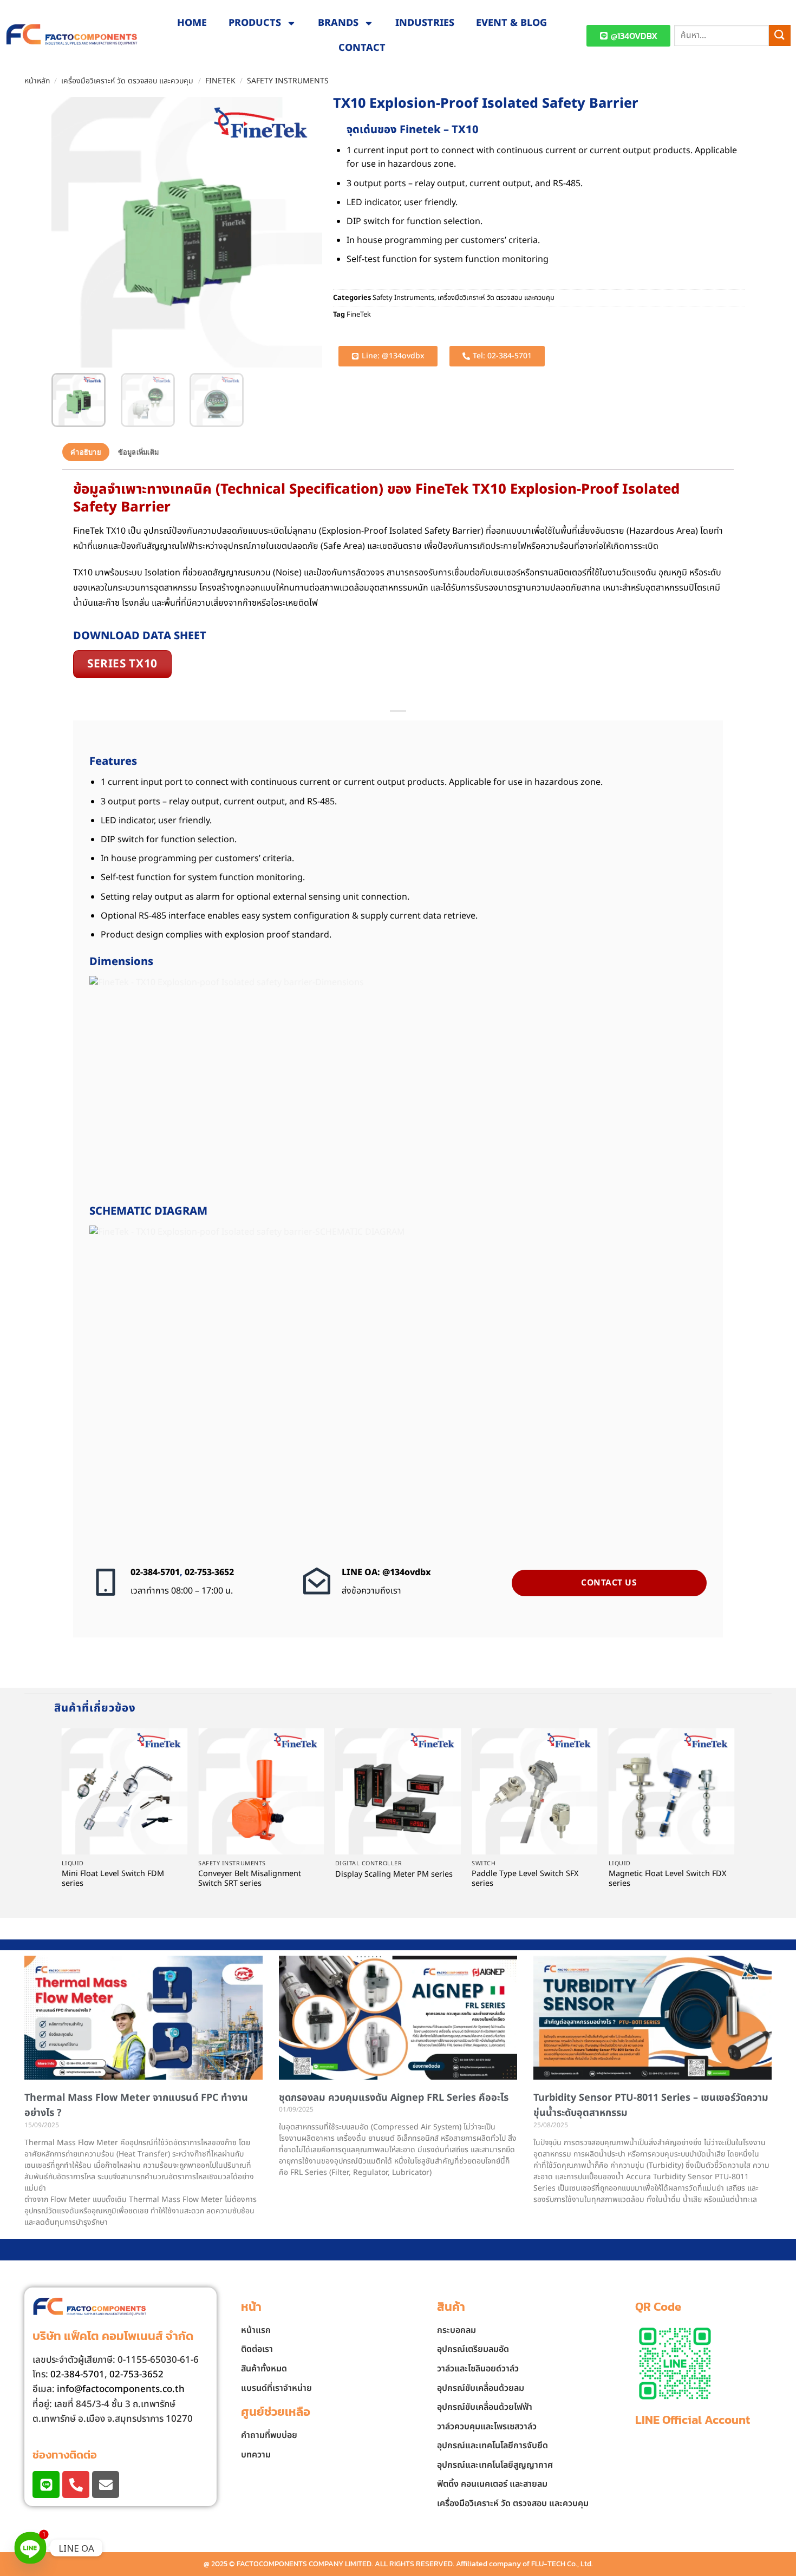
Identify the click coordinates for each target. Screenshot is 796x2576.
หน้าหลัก (37, 81)
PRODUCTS (255, 23)
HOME (192, 23)
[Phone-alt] (76, 2485)
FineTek (220, 81)
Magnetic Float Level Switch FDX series (667, 1879)
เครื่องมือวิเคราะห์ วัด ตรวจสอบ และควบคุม (127, 81)
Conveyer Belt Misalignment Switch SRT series (250, 1879)
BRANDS (338, 23)
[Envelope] (106, 2485)
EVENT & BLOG (511, 23)
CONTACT (362, 48)
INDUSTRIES (425, 23)
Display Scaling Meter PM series (394, 1875)
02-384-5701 (155, 1572)
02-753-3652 (209, 1572)
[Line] (46, 2485)
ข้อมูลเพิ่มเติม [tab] (139, 452)
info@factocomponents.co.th (121, 2389)
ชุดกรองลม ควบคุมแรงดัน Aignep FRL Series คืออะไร (394, 2098)
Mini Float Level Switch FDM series (113, 1879)
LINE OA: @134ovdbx (386, 1572)
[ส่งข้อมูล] (780, 35)
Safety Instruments (288, 81)
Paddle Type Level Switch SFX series (525, 1879)
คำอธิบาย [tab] (86, 452)
